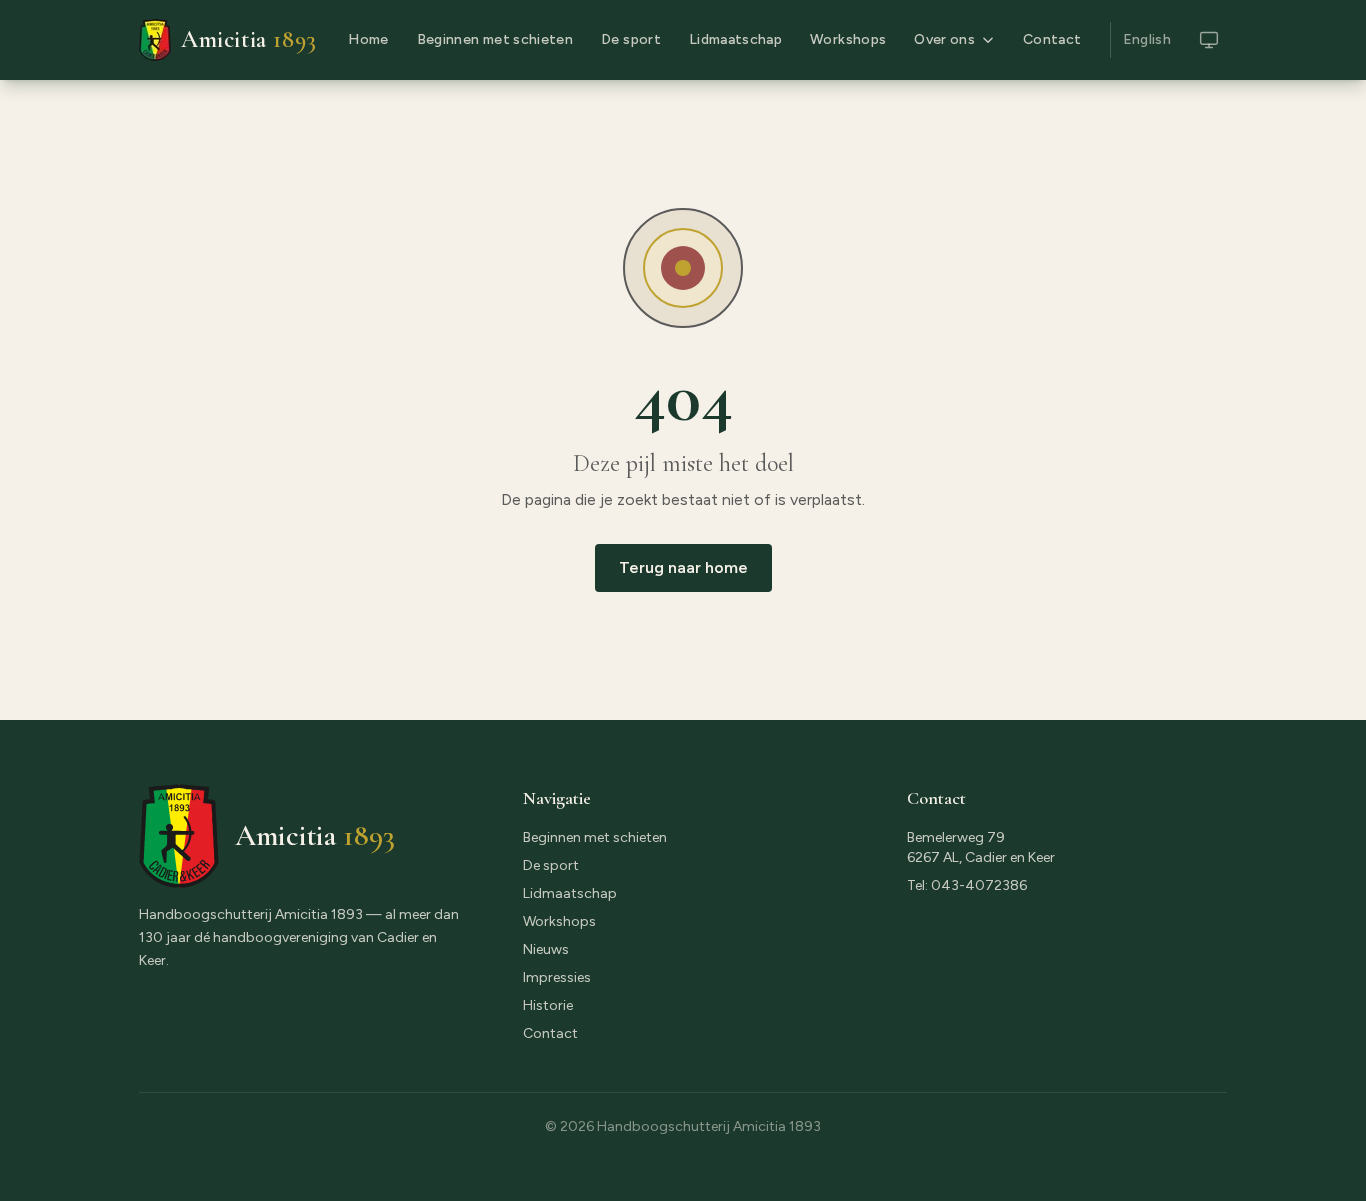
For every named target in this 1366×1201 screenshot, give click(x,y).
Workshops (848, 39)
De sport (631, 39)
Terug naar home (683, 567)
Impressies (557, 977)
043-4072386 (979, 885)
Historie (548, 1005)
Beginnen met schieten (495, 39)
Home (368, 39)
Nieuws (546, 949)
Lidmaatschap (735, 39)
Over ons (944, 39)
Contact (1052, 39)
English (1147, 39)
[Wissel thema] (1209, 40)
